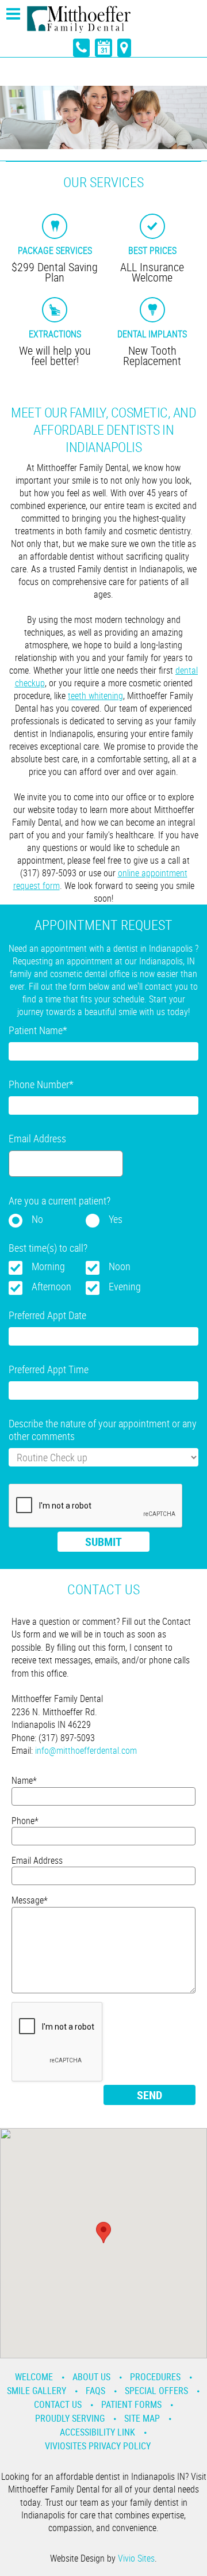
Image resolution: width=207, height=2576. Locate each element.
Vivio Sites (136, 2558)
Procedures (155, 2377)
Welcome (34, 2377)
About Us (91, 2377)
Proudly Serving (70, 2418)
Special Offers (156, 2391)
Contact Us (58, 2404)
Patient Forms (131, 2404)
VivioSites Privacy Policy (98, 2446)
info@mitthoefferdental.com (86, 1750)
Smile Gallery (37, 2391)
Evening (125, 1286)
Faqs (95, 2391)
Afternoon (51, 1286)
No (37, 1219)
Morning (48, 1266)
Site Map (142, 2418)
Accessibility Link (97, 2432)
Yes (116, 1219)
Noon (120, 1266)
